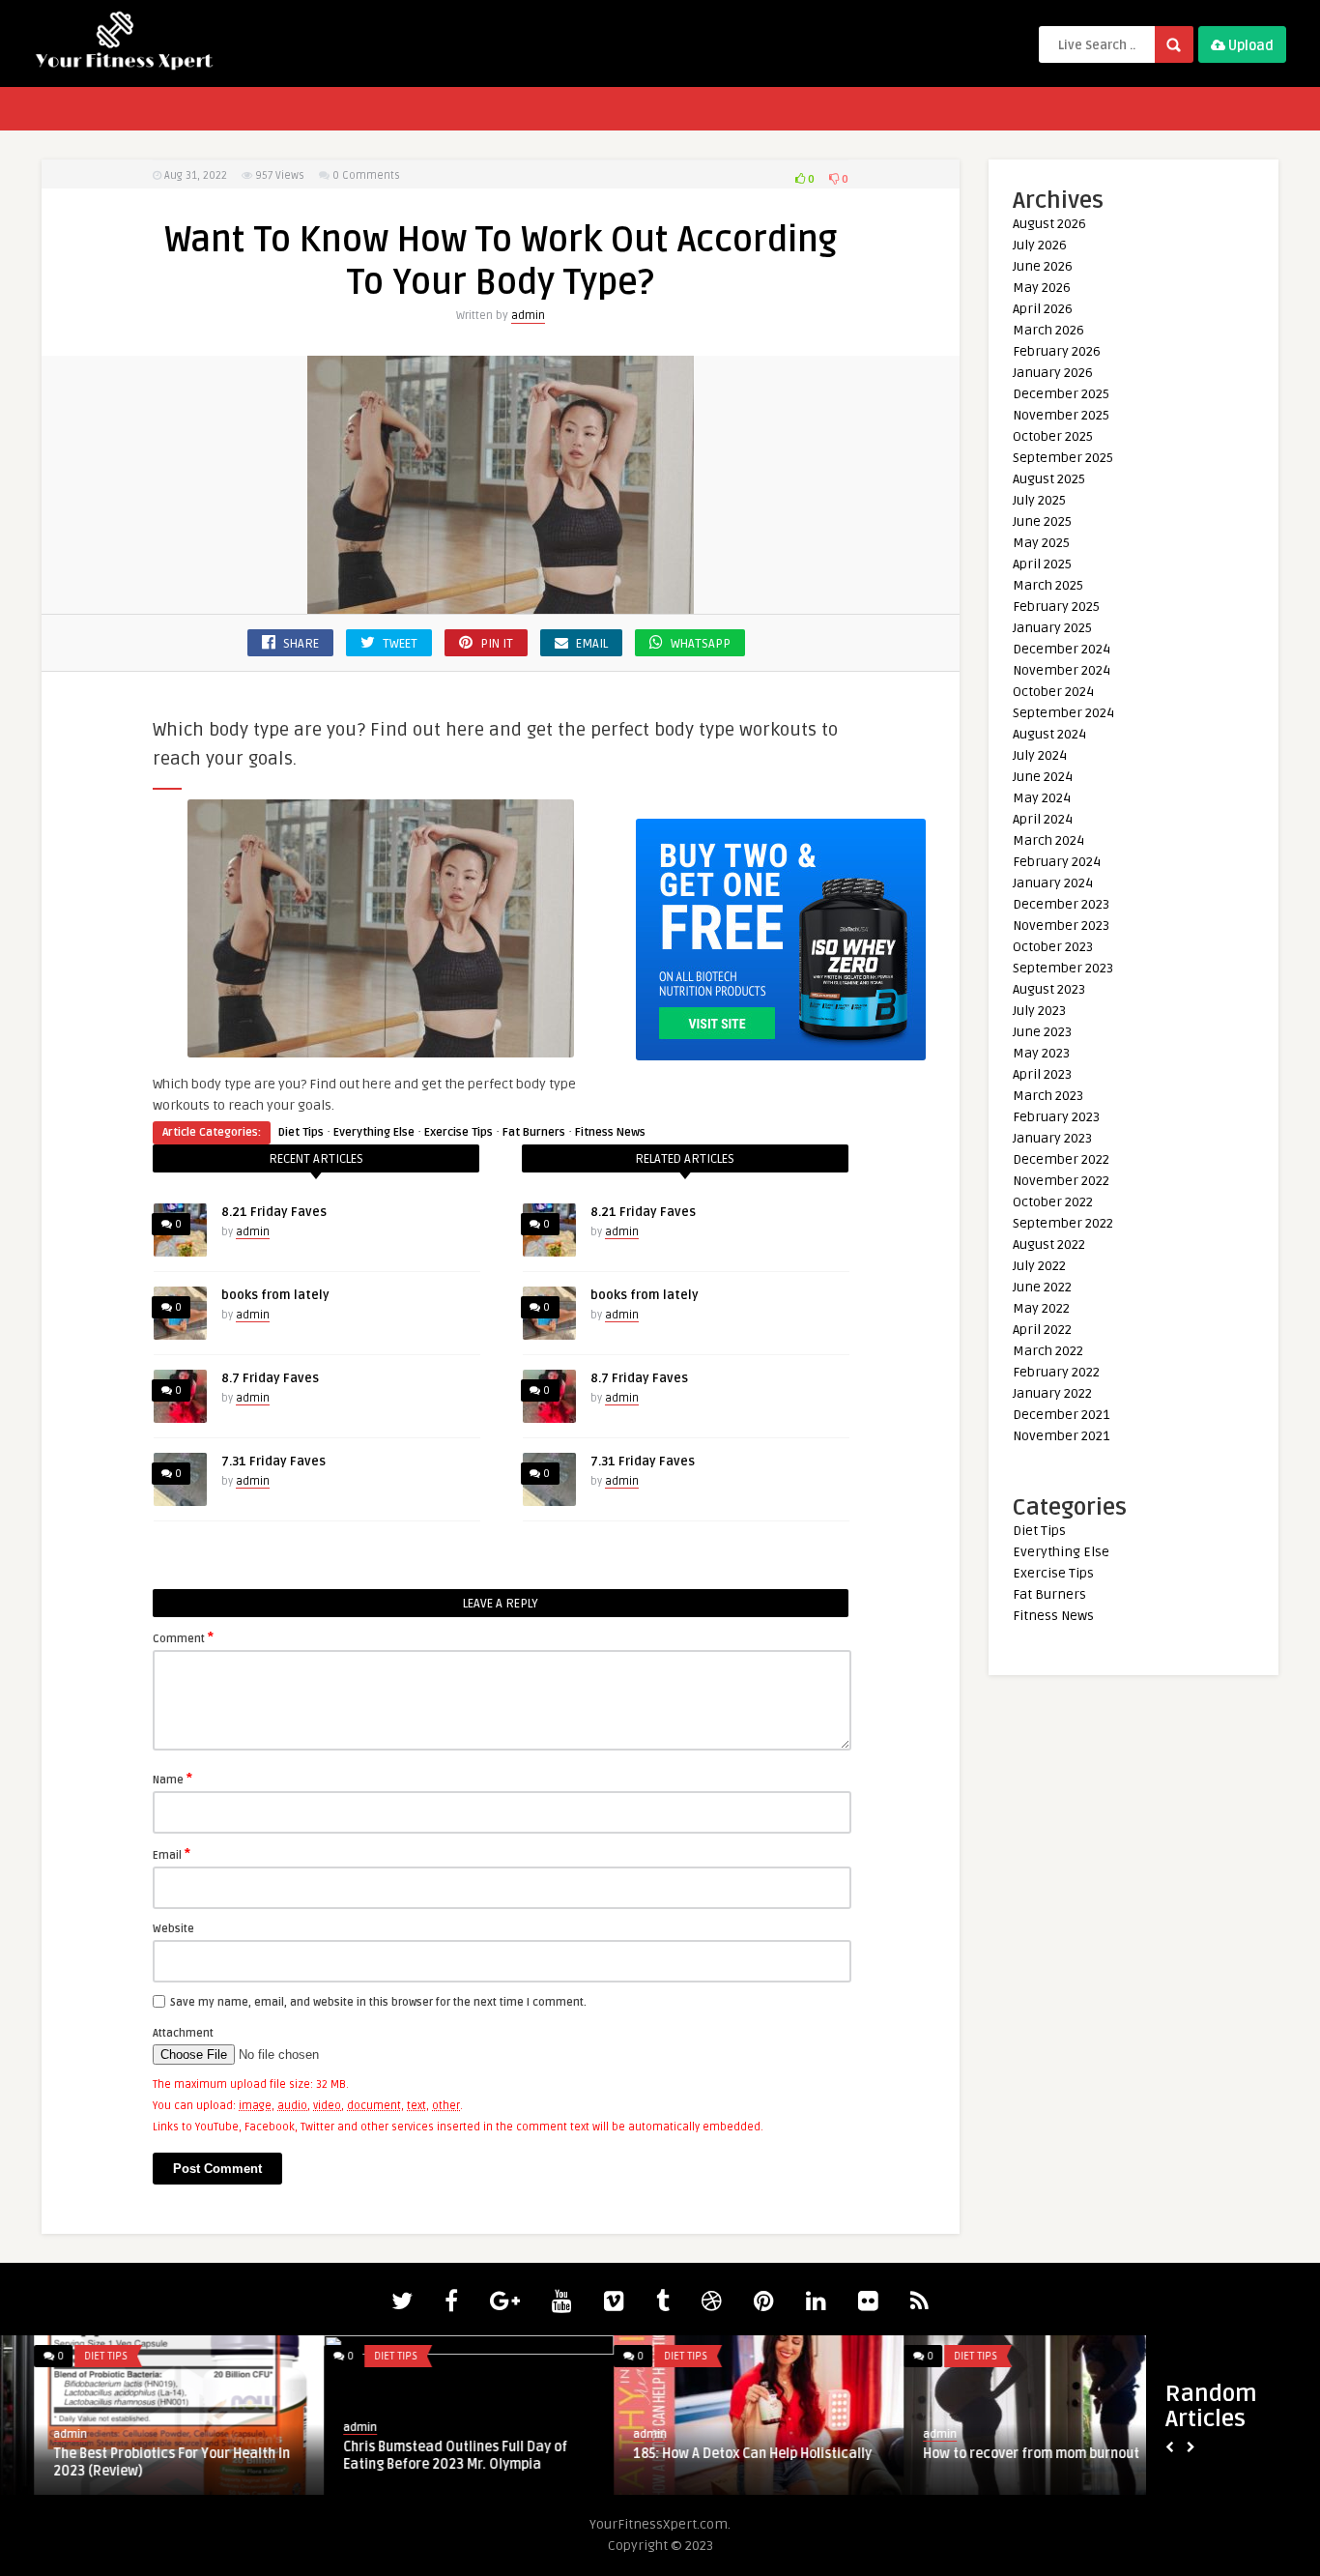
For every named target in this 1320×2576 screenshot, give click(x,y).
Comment (183, 1637)
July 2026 (1040, 245)
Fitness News (610, 1132)
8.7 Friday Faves (270, 1378)
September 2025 (1063, 458)
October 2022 (1053, 1202)
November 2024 (1062, 670)
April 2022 (1042, 1330)
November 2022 (1061, 1181)
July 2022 (1039, 1266)
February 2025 (1056, 607)
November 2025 (1061, 415)
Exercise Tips (459, 1132)
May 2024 (1042, 798)
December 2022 (1061, 1159)
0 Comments (366, 175)
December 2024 (1062, 649)
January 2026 (1053, 373)
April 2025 (1042, 564)
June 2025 (1042, 521)
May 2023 (1041, 1053)
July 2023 (1039, 1011)
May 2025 (1041, 543)
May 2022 (1041, 1308)
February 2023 (1056, 1117)
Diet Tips (301, 1132)
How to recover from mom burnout (128, 2454)
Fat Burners (534, 1132)
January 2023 (1052, 1138)
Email (172, 1854)
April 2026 (1043, 309)
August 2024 (1049, 734)
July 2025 (1039, 500)
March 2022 (1048, 1351)
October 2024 (1053, 692)
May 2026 (1042, 288)
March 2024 (1048, 840)
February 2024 (1057, 862)
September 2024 (1063, 713)
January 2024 (1053, 883)
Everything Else (374, 1132)
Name (172, 1779)
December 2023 (1061, 904)
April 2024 (1043, 819)
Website (173, 1929)
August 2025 (1049, 479)
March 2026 (1048, 330)
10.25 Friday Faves (948, 2454)
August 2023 (1049, 989)
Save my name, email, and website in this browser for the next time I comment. (378, 2002)
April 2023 (1042, 1074)
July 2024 (1040, 755)
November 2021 (1061, 1436)
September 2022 (1063, 1223)
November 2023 (1061, 926)
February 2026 (1057, 351)
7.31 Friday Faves (273, 1462)
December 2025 (1061, 394)
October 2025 (1053, 436)
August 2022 (1049, 1245)
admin (528, 316)
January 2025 (1052, 628)
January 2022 (1052, 1393)
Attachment (183, 2033)
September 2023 (1063, 968)
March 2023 (1048, 1096)
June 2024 (1043, 777)
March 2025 (1048, 585)
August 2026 (1049, 224)
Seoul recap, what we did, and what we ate (724, 2462)
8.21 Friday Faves (274, 1212)
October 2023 (1053, 947)
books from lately (275, 1295)
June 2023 (1042, 1032)
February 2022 (1056, 1372)
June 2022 (1042, 1287)
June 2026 (1043, 266)
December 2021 (1061, 1415)
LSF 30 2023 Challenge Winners (406, 2454)
